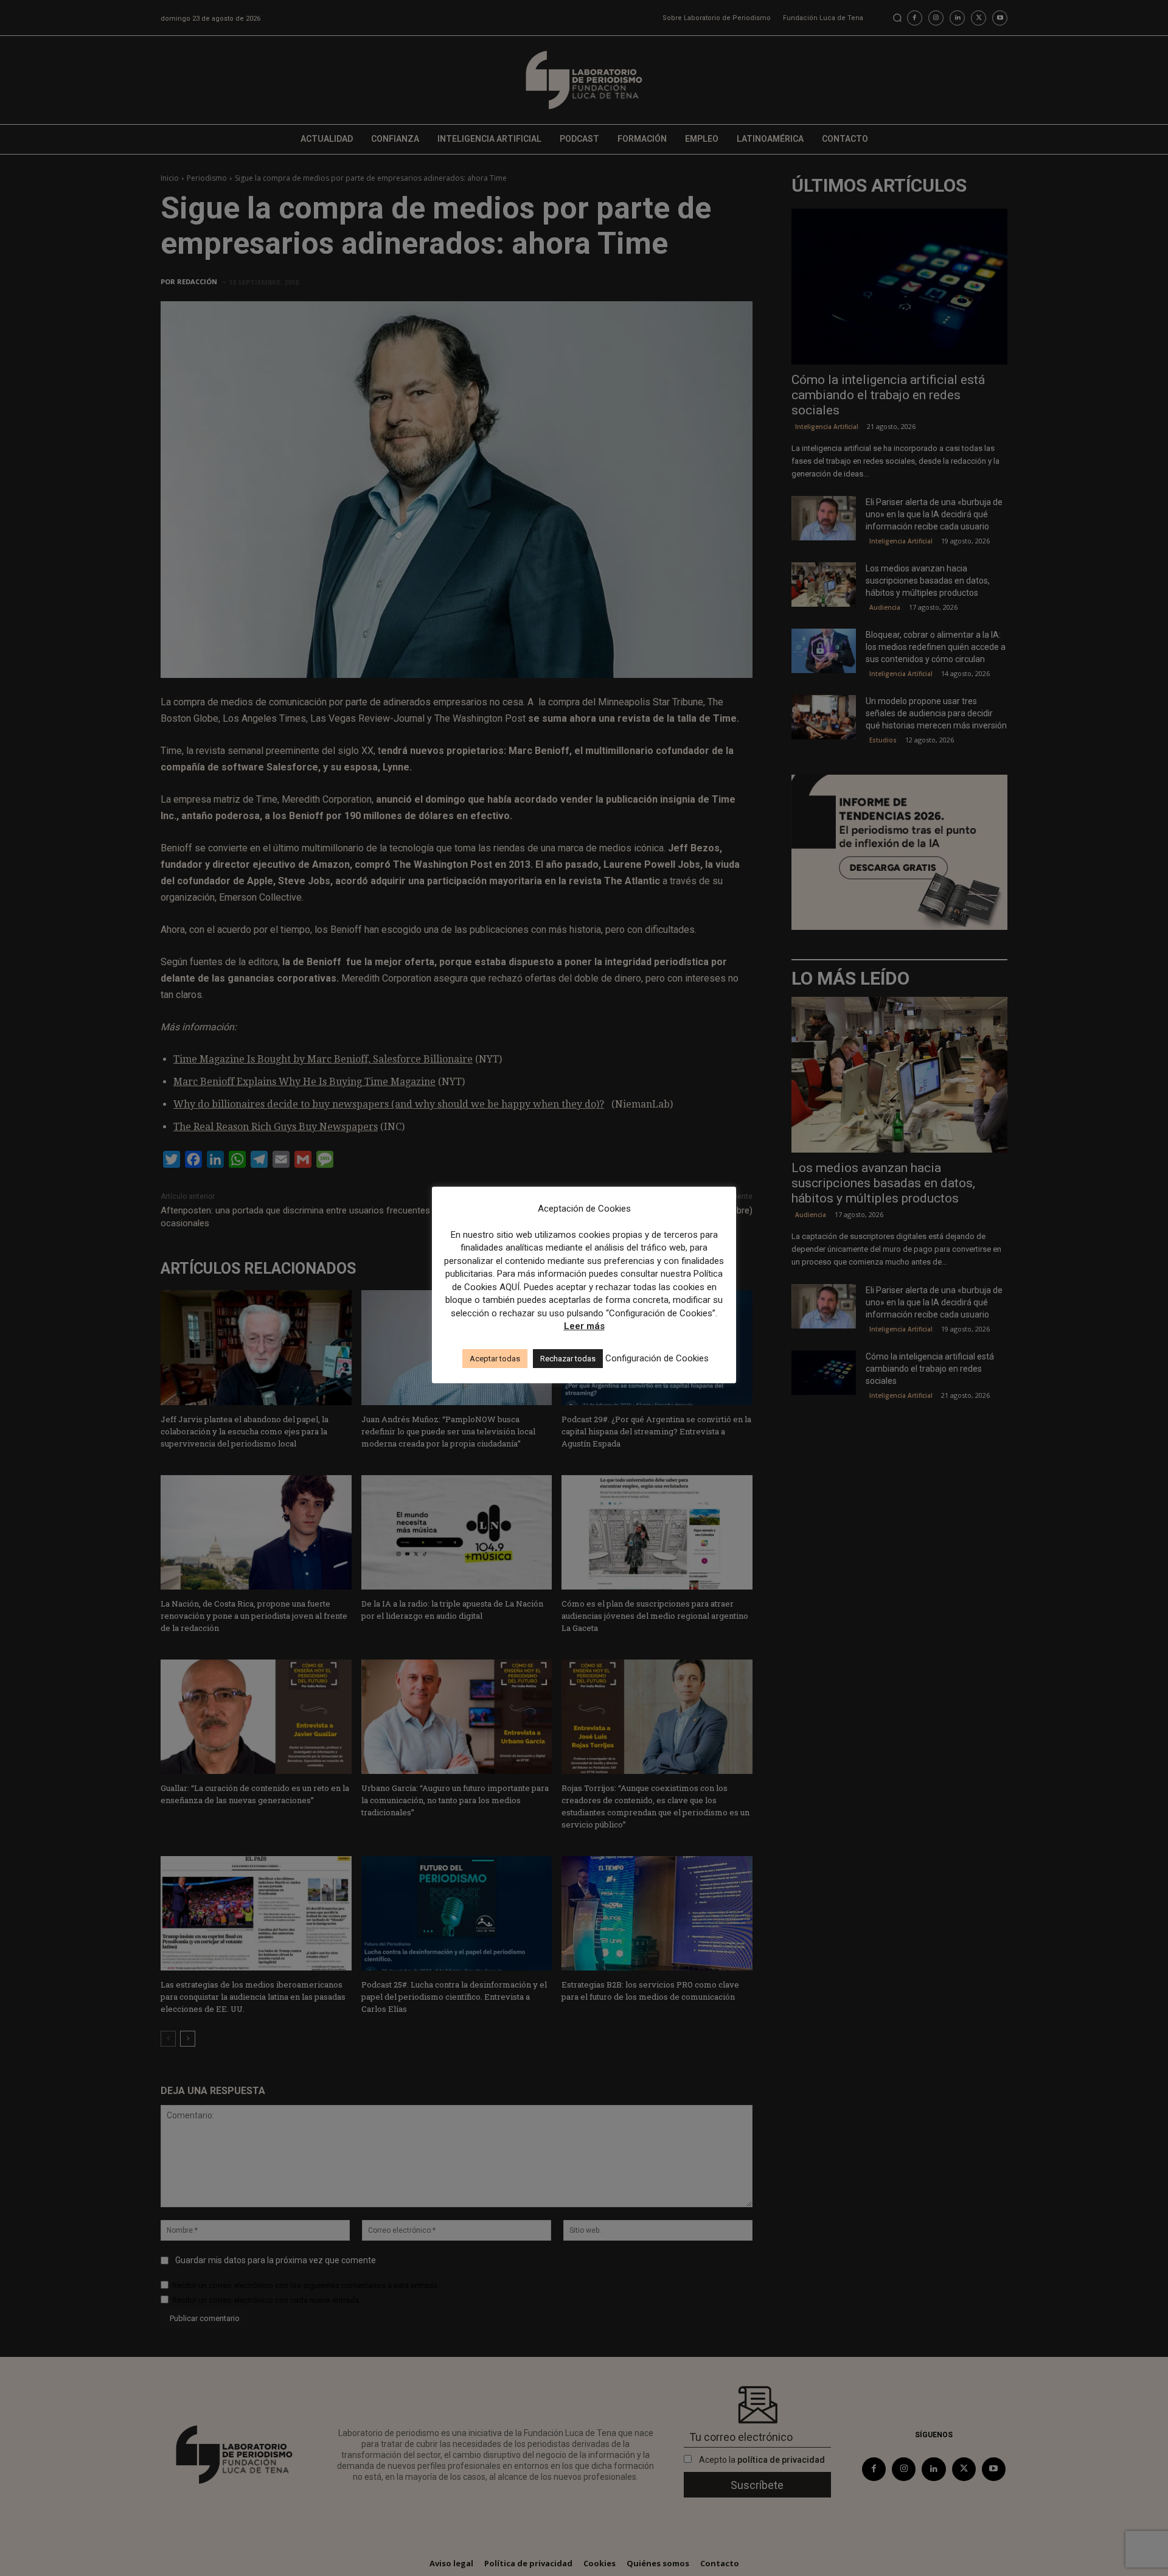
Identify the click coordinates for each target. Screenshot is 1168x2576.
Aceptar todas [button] (495, 1359)
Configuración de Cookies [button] (657, 1358)
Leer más (584, 1326)
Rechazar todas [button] (568, 1359)
